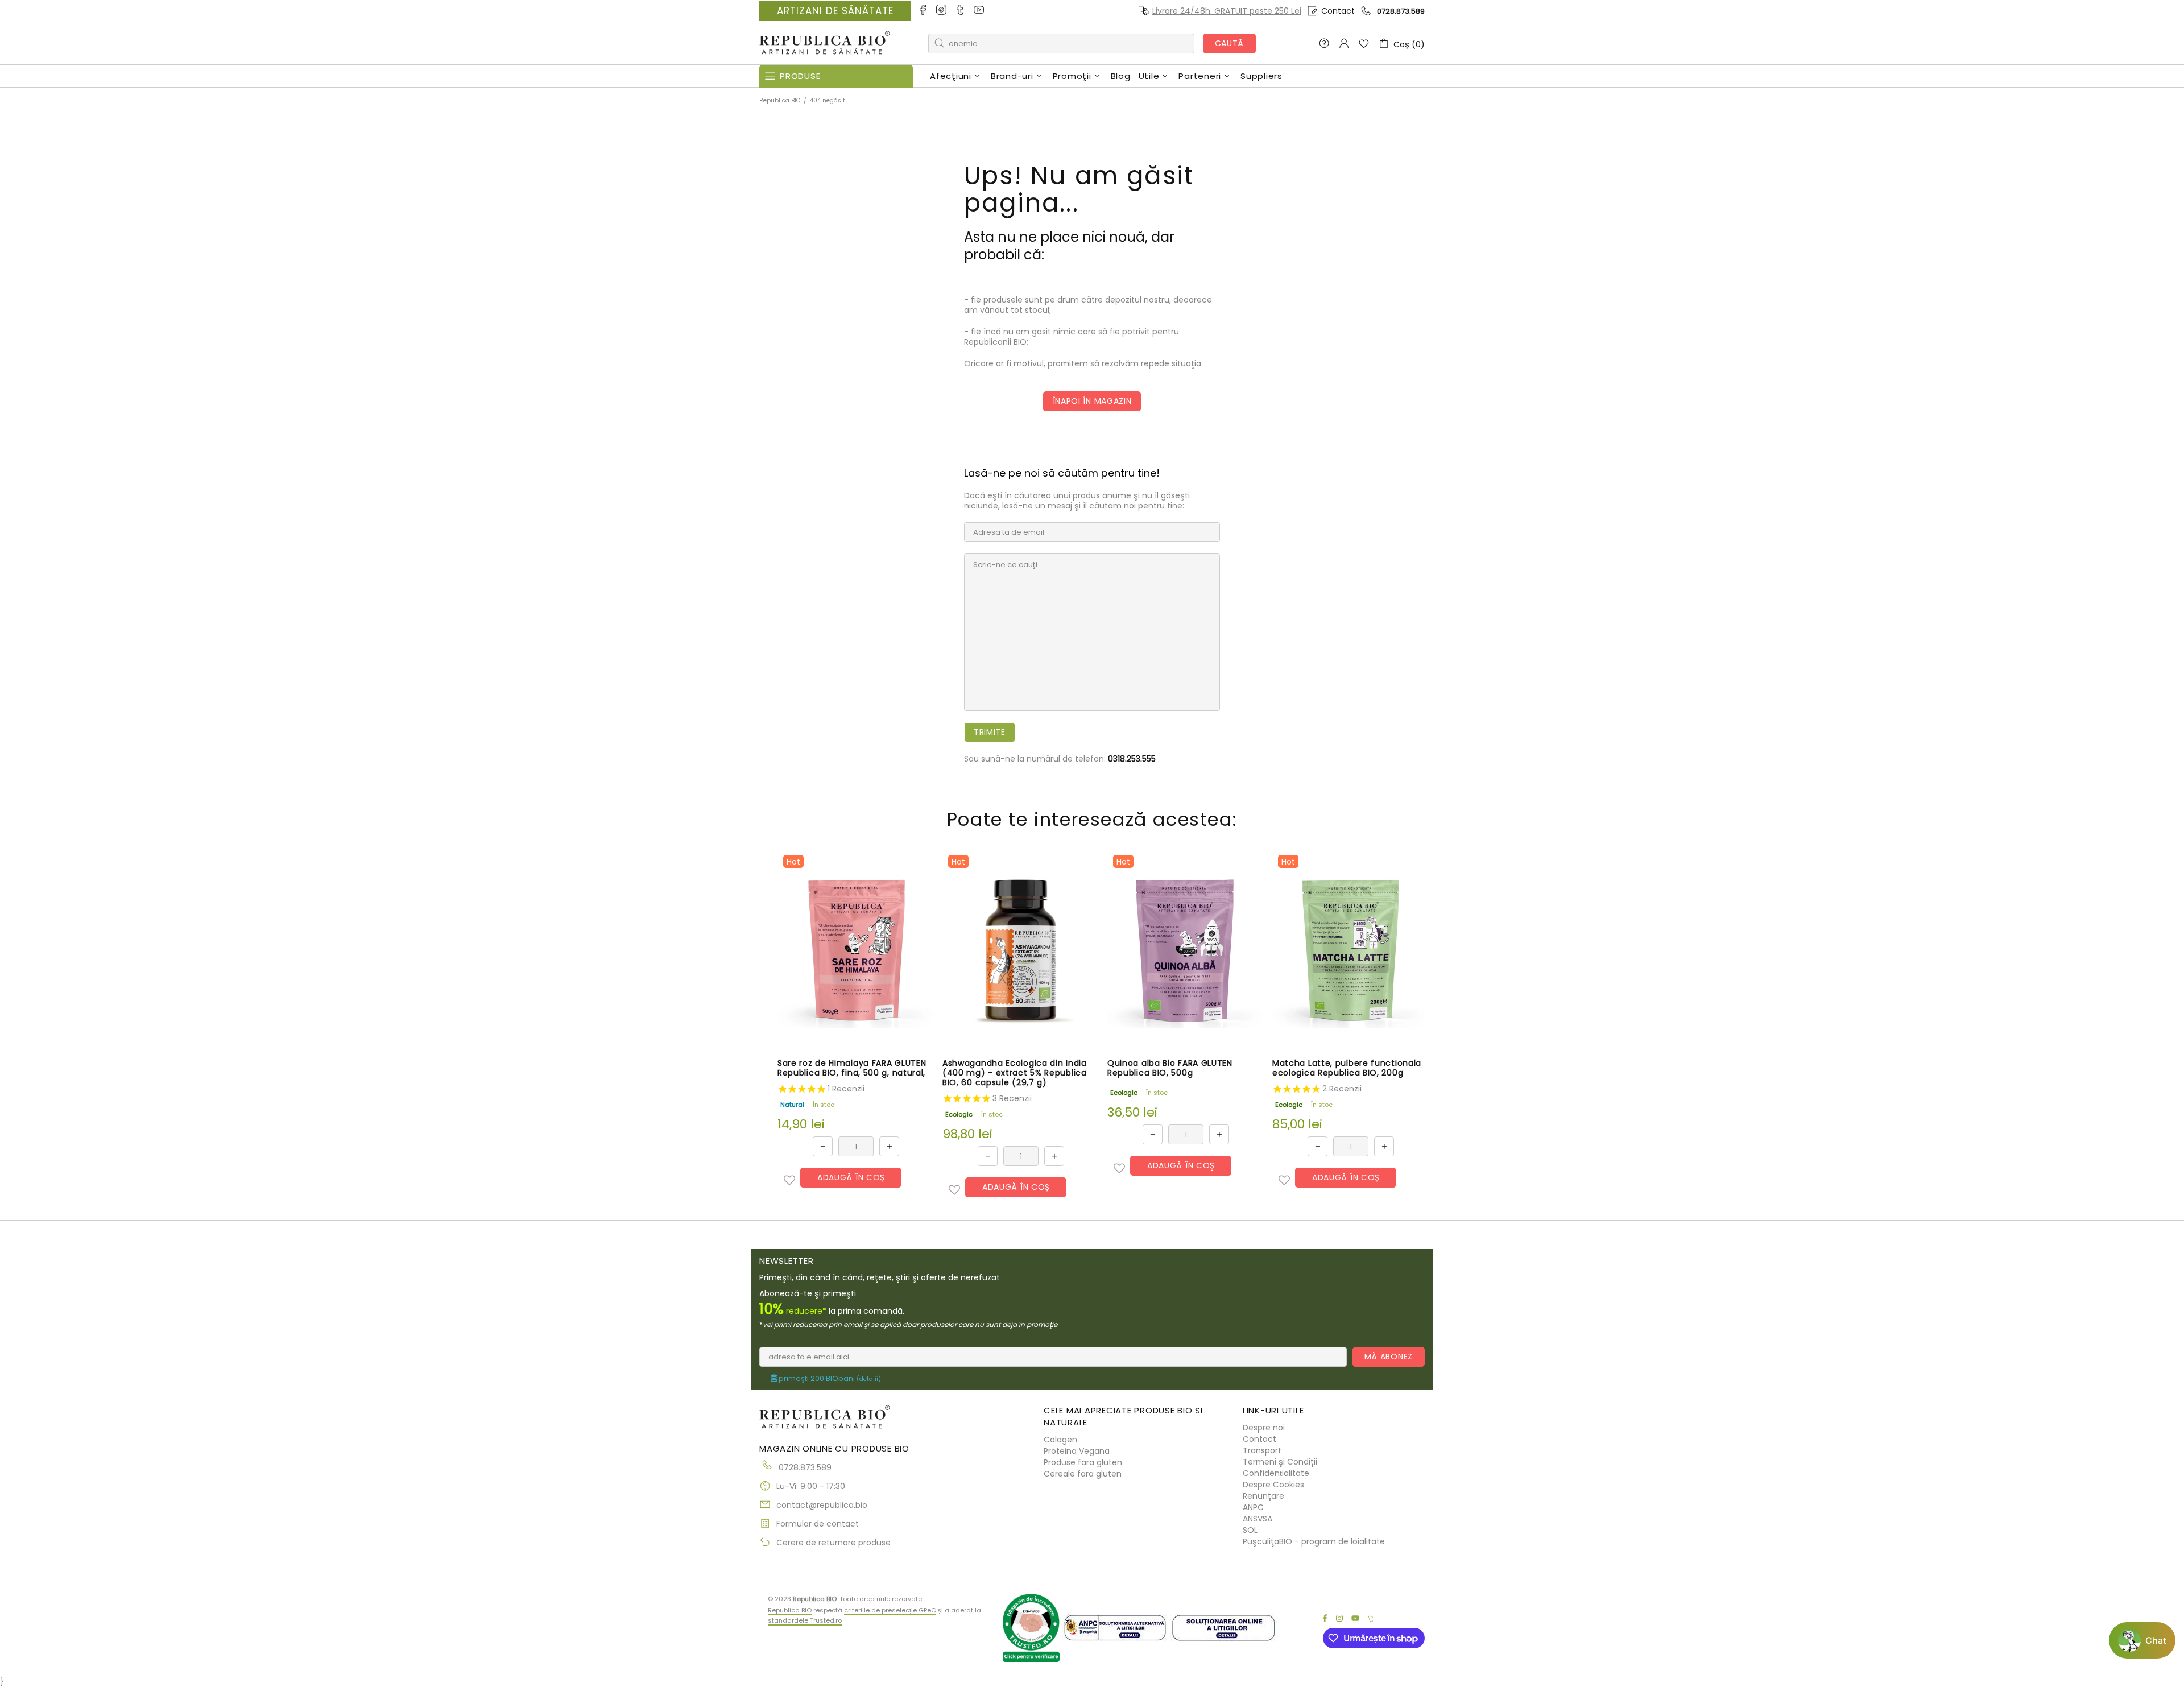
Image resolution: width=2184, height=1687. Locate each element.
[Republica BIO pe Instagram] (942, 11)
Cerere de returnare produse (834, 1543)
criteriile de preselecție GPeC (890, 1610)
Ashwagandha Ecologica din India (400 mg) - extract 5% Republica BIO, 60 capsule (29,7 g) (1015, 1073)
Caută (1230, 43)
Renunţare (1263, 1496)
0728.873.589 (1401, 11)
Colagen (1060, 1440)
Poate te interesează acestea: (1092, 819)
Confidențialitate (1276, 1473)
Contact (1338, 11)
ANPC (1253, 1507)
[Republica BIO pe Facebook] (923, 11)
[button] (789, 1180)
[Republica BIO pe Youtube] (980, 11)
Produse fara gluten (1083, 1462)
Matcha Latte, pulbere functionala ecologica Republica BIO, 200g (1347, 1068)
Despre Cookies (1273, 1485)
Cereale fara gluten (1083, 1474)
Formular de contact (818, 1524)
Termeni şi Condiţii (1280, 1462)
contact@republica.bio (822, 1505)
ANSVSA (1258, 1519)
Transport (1262, 1450)
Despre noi (1264, 1428)
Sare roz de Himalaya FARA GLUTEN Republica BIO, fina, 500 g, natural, (852, 1068)
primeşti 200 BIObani (829, 1379)
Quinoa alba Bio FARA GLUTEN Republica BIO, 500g (1170, 1068)
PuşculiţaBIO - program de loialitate (1314, 1541)
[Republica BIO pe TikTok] (961, 11)
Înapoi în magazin (1092, 401)
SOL (1250, 1530)
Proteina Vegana (1077, 1451)
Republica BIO (825, 44)
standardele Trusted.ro (805, 1620)
